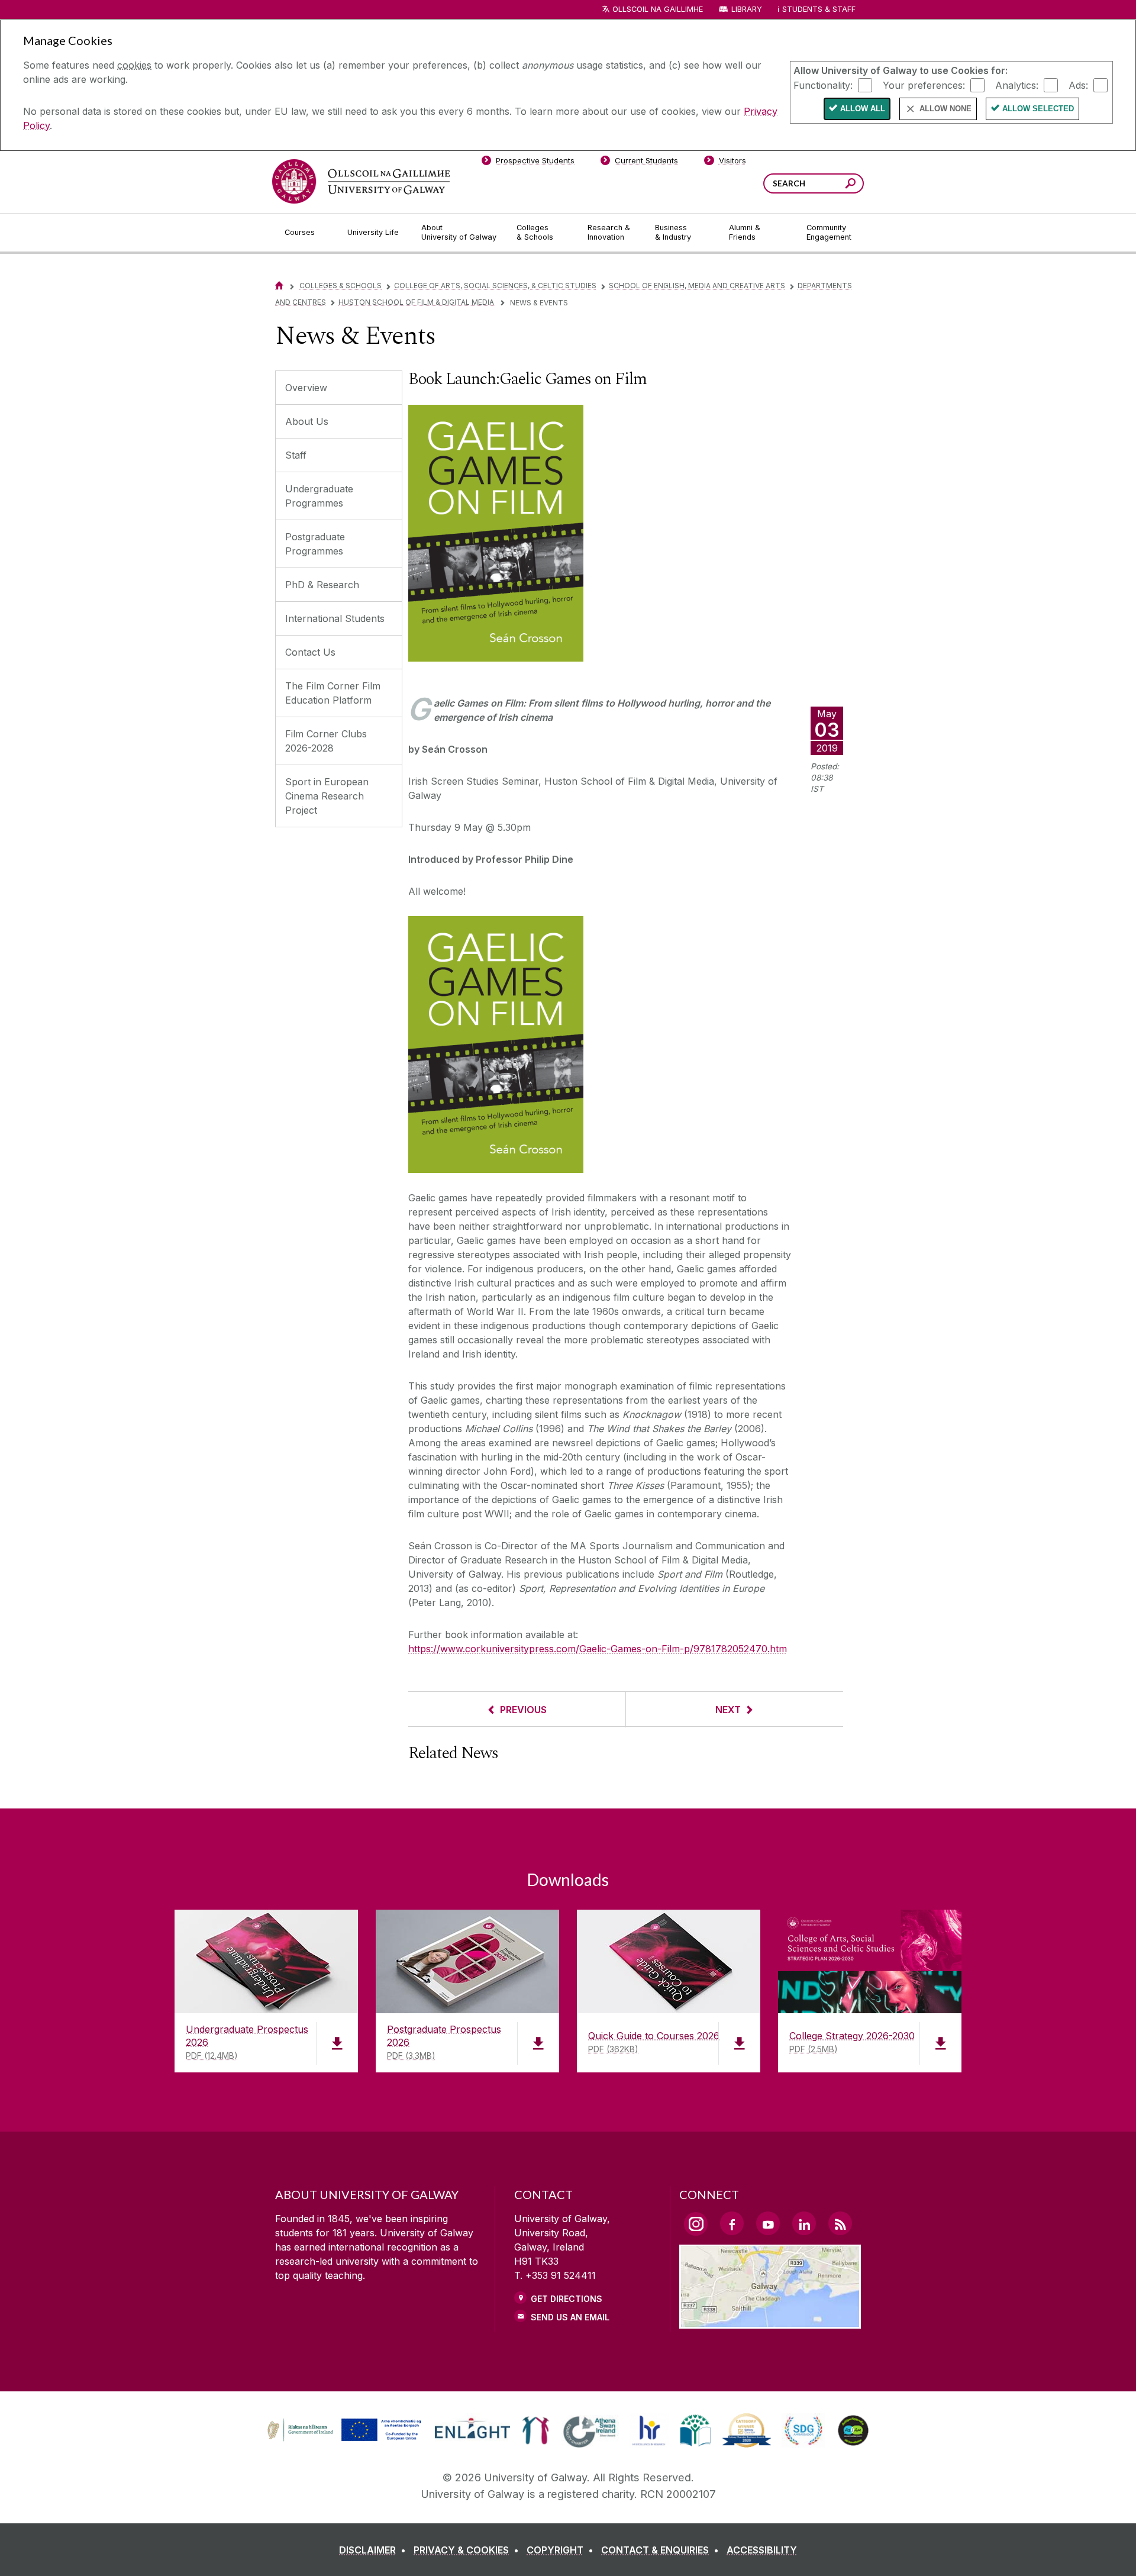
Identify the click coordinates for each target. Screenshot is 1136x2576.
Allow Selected (1038, 109)
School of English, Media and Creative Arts (697, 286)
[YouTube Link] (768, 2223)
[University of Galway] (361, 181)
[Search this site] (851, 185)
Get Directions (567, 2299)
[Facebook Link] (732, 2223)
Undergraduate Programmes (319, 496)
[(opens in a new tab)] (346, 2440)
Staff (296, 455)
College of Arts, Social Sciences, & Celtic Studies (495, 286)
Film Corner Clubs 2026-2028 (326, 741)
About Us (307, 421)
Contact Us (310, 652)
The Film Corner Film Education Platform (333, 693)
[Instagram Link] (696, 2224)
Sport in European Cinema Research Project (327, 796)
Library (747, 9)
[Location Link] (770, 2322)
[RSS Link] (840, 2223)
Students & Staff (819, 9)
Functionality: (823, 85)
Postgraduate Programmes (315, 544)
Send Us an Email (570, 2317)
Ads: (1078, 85)
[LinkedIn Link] (804, 2223)
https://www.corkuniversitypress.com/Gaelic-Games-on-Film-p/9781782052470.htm (598, 1649)
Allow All (863, 109)
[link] (343, 2430)
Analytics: (1017, 85)
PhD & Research (322, 585)
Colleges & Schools (341, 286)
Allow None (945, 109)
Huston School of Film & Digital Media (417, 302)
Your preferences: (924, 85)
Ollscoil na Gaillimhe (658, 9)
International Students (335, 618)
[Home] (279, 286)
